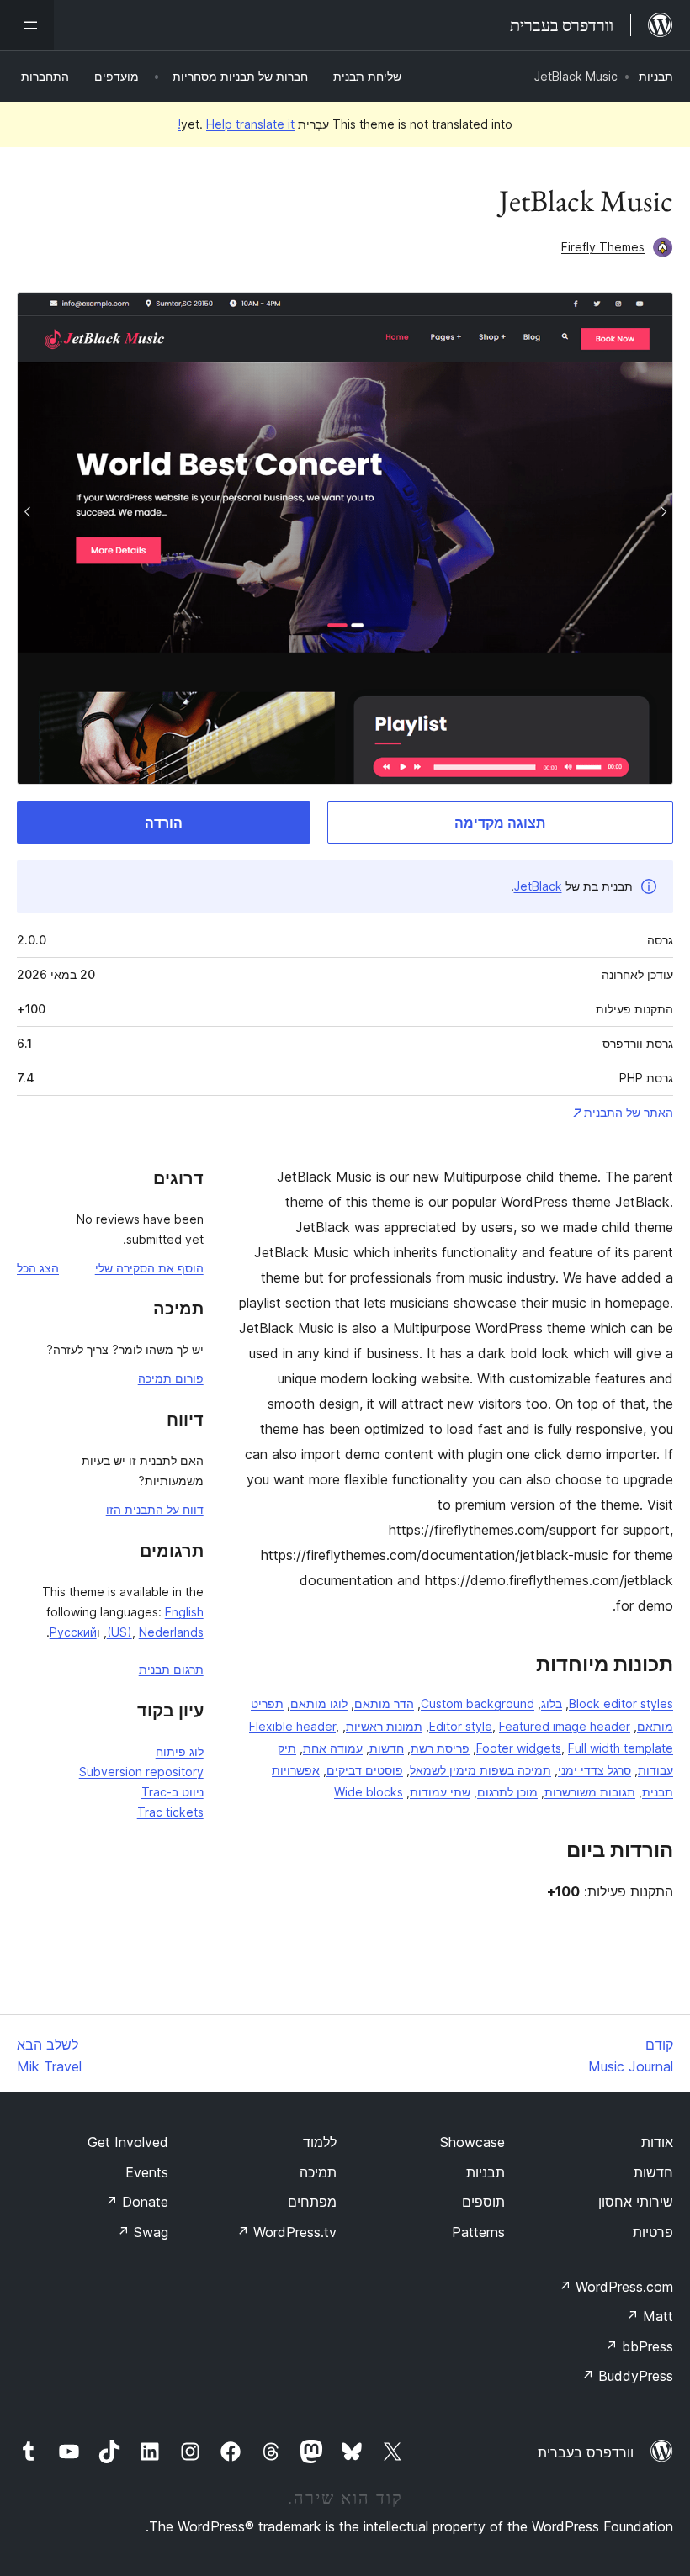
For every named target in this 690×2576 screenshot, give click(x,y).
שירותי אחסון (636, 2202)
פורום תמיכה (171, 1378)
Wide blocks (369, 1792)
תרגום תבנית (171, 1669)
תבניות (656, 76)
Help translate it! (236, 124)
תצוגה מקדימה (500, 823)
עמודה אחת (333, 1748)
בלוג (552, 1703)
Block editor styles (621, 1703)
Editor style (461, 1726)
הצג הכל (38, 1268)
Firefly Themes (603, 247)
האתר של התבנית (629, 1112)
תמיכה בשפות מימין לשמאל (480, 1770)
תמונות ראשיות (384, 1726)
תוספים (483, 2202)
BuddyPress (627, 2376)
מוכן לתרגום (507, 1792)
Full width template (621, 1748)
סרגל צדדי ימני (594, 1770)
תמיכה (318, 2172)
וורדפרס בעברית (586, 2452)
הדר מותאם (384, 1703)
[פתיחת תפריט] (27, 25)
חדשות (387, 1748)
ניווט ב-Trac (172, 1792)
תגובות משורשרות (590, 1792)
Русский (73, 1632)
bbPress (639, 2346)
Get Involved (128, 2142)
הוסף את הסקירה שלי (149, 1268)
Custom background (478, 1703)
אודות (657, 2142)
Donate (137, 2202)
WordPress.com (616, 2287)
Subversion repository (141, 1772)
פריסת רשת (440, 1748)
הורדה (164, 823)
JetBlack (538, 886)
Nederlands (171, 1632)
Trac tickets (170, 1812)
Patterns (478, 2232)
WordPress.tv (287, 2232)
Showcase (472, 2142)
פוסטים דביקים (365, 1770)
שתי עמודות (440, 1792)
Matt (650, 2316)
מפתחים (312, 2202)
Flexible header (292, 1726)
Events (147, 2172)
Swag (143, 2232)
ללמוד (320, 2142)
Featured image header (565, 1726)
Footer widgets (519, 1748)
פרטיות (653, 2232)
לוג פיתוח (180, 1751)
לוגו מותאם (319, 1703)
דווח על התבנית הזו (155, 1509)
